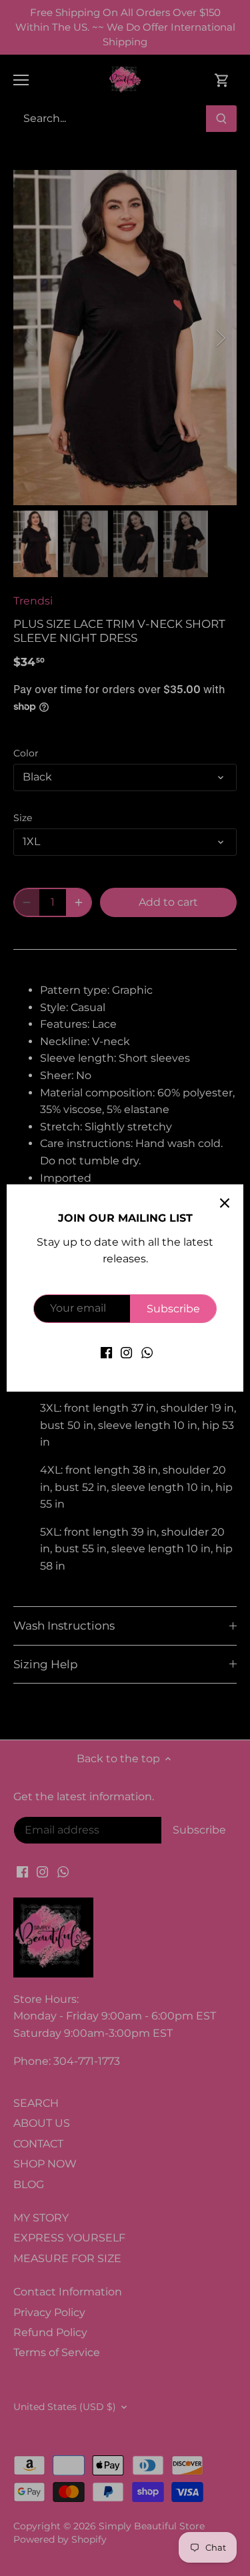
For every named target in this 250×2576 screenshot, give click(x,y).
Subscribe (173, 1309)
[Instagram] (126, 1352)
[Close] (225, 1203)
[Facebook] (106, 1352)
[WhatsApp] (147, 1352)
